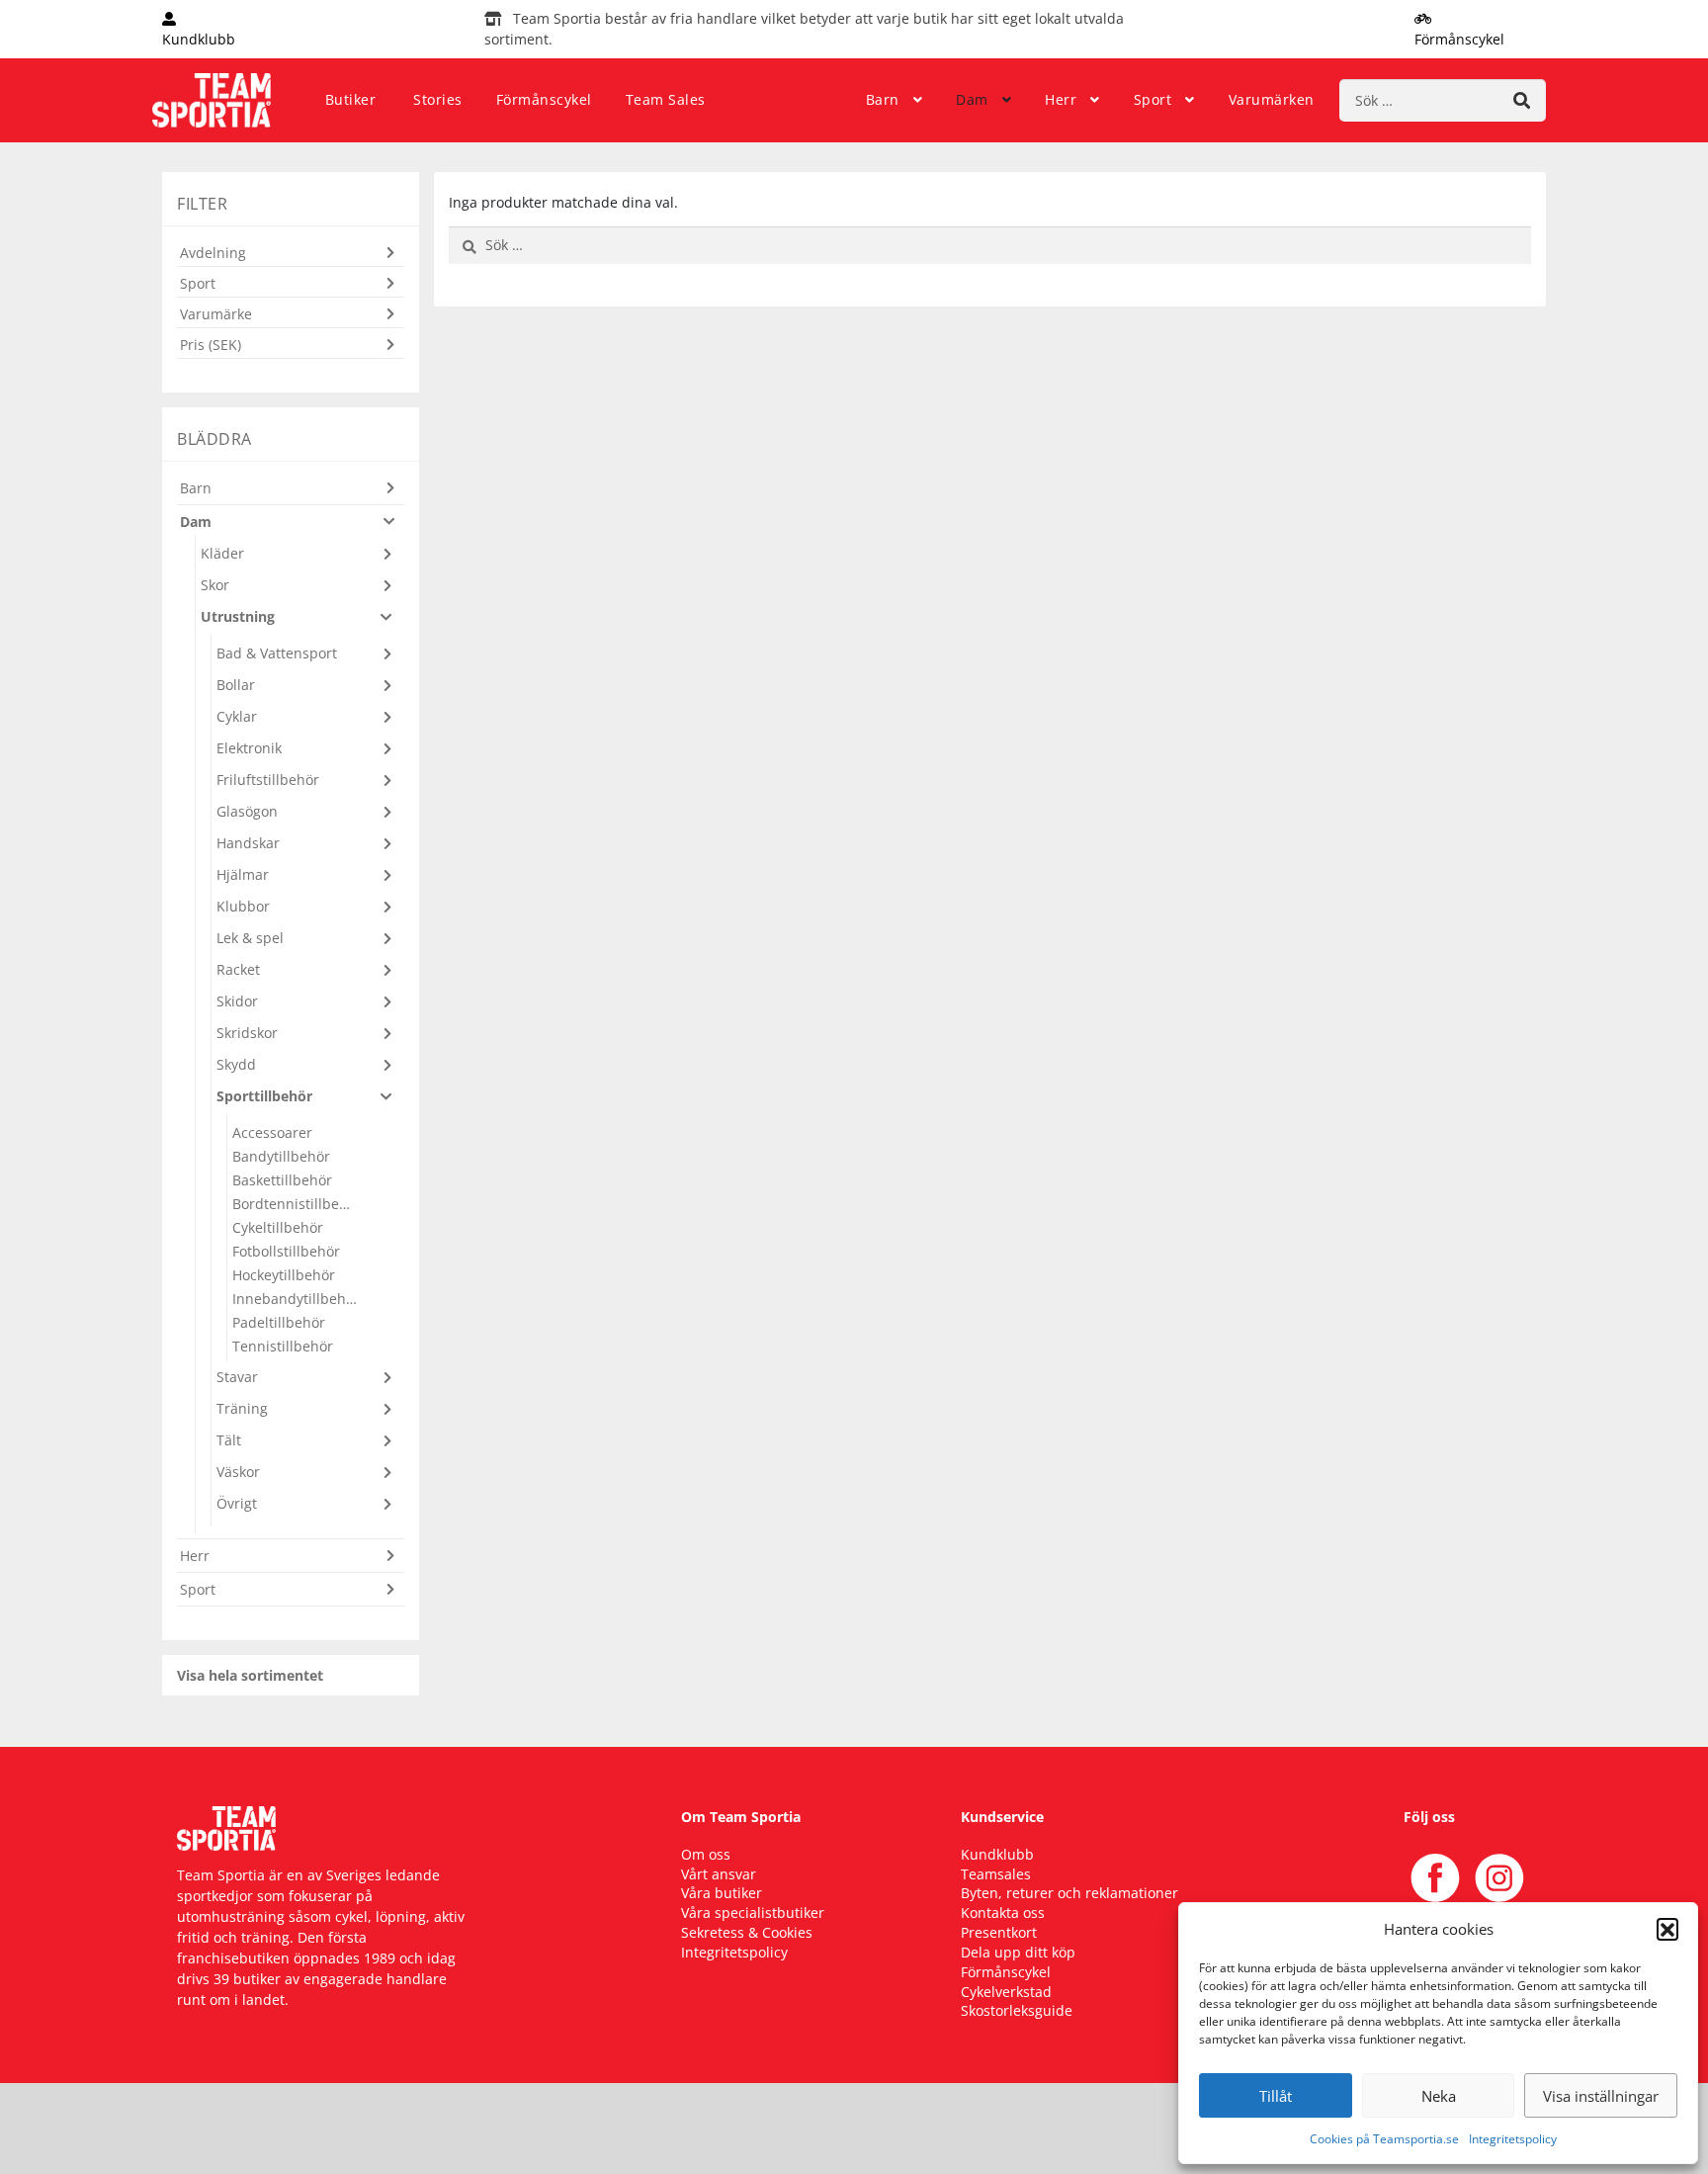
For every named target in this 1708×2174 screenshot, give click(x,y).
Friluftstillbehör (268, 780)
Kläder (222, 553)
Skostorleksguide (1017, 2010)
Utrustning (238, 616)
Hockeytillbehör (284, 1275)
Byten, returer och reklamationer (1069, 1893)
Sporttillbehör (264, 1096)
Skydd (236, 1064)
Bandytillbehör (281, 1156)
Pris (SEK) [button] (211, 345)
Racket (238, 969)
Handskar (248, 843)
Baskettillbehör (282, 1180)
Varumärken (1272, 99)
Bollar (236, 685)
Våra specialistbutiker (753, 1913)
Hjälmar (243, 874)
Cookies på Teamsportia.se (1384, 2139)
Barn (883, 99)
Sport (1153, 99)
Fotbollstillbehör (286, 1251)
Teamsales (996, 1874)
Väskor (238, 1472)
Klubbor (243, 906)
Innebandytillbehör (295, 1299)
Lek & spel (250, 938)
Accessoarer (272, 1132)
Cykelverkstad (1006, 1992)
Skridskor (247, 1033)
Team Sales (666, 99)
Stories (438, 99)
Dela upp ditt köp (1018, 1952)
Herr (1061, 99)
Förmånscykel (544, 99)
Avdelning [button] (213, 253)
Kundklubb (997, 1854)
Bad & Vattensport (277, 653)
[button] (1667, 1929)
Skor (215, 585)
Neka (1439, 2096)
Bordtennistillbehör (295, 1204)
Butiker (351, 99)
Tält (229, 1440)
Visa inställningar (1601, 2096)
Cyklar (237, 716)
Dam (972, 99)
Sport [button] (198, 283)
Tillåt (1276, 2096)
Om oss (706, 1854)
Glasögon (247, 811)
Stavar (237, 1377)
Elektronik (249, 748)
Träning (242, 1408)
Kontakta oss (1003, 1913)
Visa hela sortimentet (250, 1675)
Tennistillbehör (283, 1346)
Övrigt (237, 1503)
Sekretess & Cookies (747, 1932)
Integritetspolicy (1513, 2139)
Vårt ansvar (719, 1874)
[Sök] (1522, 100)
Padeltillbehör (279, 1322)
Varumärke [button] (216, 314)
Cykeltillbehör (278, 1227)
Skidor (237, 1001)
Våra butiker (722, 1893)
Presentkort (999, 1932)
